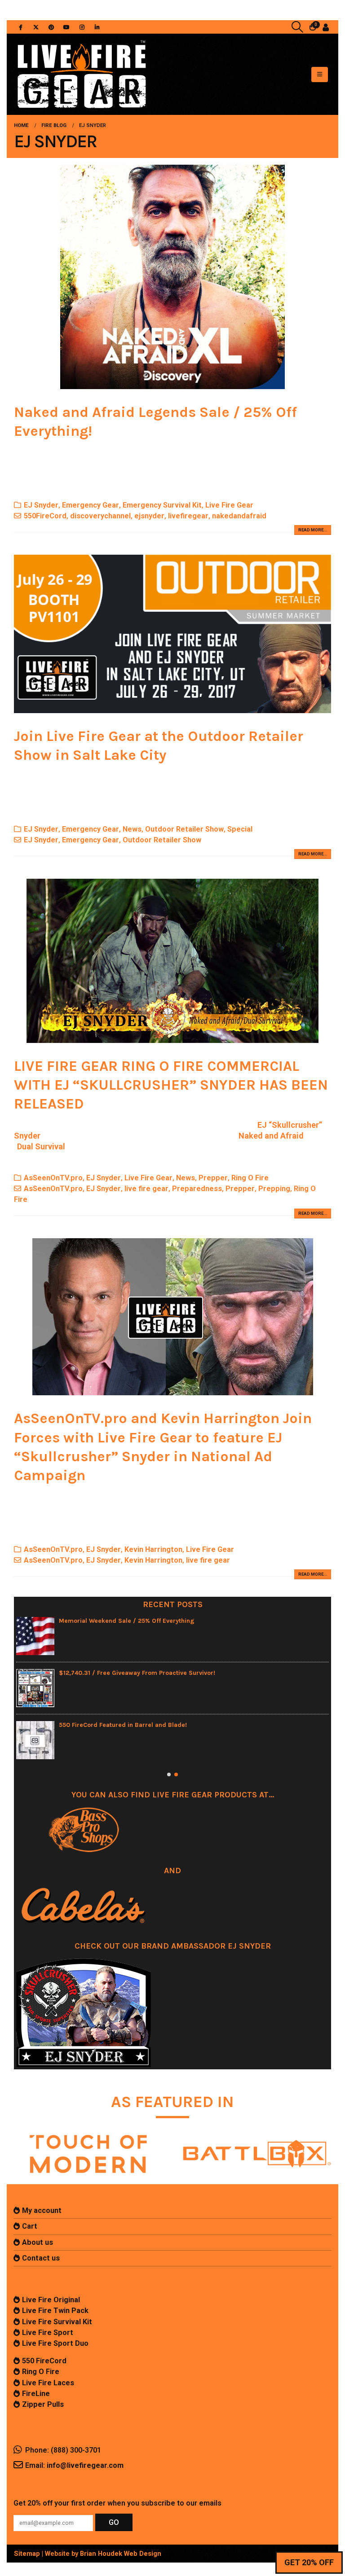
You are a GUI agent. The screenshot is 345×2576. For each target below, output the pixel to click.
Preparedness (197, 1189)
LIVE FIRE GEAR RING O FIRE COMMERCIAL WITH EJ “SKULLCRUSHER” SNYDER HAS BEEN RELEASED (171, 1085)
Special (240, 829)
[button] (298, 27)
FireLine (36, 2394)
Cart (30, 2226)
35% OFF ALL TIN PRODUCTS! (101, 1621)
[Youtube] (66, 27)
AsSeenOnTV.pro (53, 1178)
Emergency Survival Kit (162, 505)
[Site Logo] (81, 74)
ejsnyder (149, 516)
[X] (36, 27)
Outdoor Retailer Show (184, 829)
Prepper (213, 1178)
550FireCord (45, 516)
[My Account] (326, 27)
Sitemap (27, 2554)
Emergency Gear (91, 505)
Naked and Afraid (271, 1136)
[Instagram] (82, 27)
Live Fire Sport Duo (55, 2343)
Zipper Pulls (43, 2404)
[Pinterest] (51, 27)
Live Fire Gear (229, 505)
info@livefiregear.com (85, 2465)
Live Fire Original (51, 2300)
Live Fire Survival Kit (57, 2322)
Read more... (313, 530)
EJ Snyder (41, 505)
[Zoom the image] (88, 2133)
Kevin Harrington (153, 1549)
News (132, 829)
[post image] (172, 277)
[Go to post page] (35, 1636)
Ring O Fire (250, 1178)
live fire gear (146, 1189)
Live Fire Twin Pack (55, 2311)
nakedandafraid (239, 516)
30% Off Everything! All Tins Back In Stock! (123, 1673)
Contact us (41, 2258)
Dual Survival (41, 1146)
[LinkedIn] (97, 27)
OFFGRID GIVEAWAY (88, 1725)
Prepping (274, 1189)
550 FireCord (44, 2361)
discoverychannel (100, 516)
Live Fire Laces (48, 2383)
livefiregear (188, 516)
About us (38, 2242)
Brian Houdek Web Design (121, 2554)
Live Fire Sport (48, 2333)
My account (42, 2210)
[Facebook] (21, 27)
